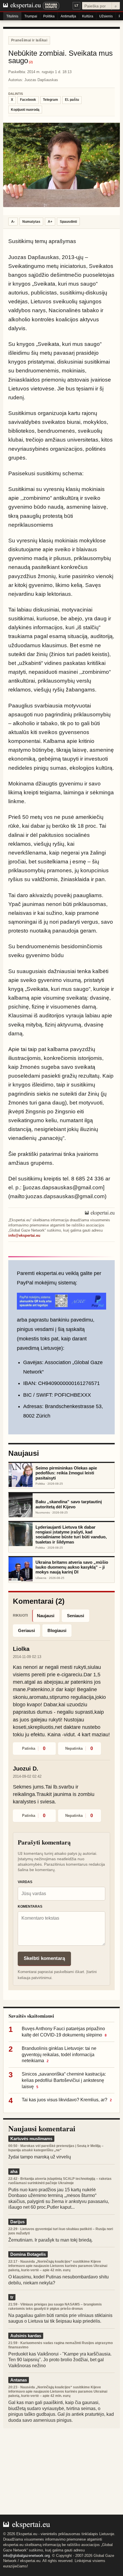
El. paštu (72, 100)
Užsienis (106, 16)
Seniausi (76, 1616)
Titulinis (12, 16)
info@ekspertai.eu (24, 1236)
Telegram (50, 100)
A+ (50, 222)
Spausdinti (68, 222)
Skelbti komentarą (44, 1958)
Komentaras (30, 1907)
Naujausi (46, 1616)
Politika (49, 16)
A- (13, 222)
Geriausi (26, 1630)
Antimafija (68, 16)
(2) (31, 62)
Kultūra (88, 16)
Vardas (25, 1882)
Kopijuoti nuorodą (25, 110)
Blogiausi (57, 1630)
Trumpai (31, 16)
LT (77, 5)
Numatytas (31, 222)
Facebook (28, 100)
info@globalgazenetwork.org (26, 2556)
